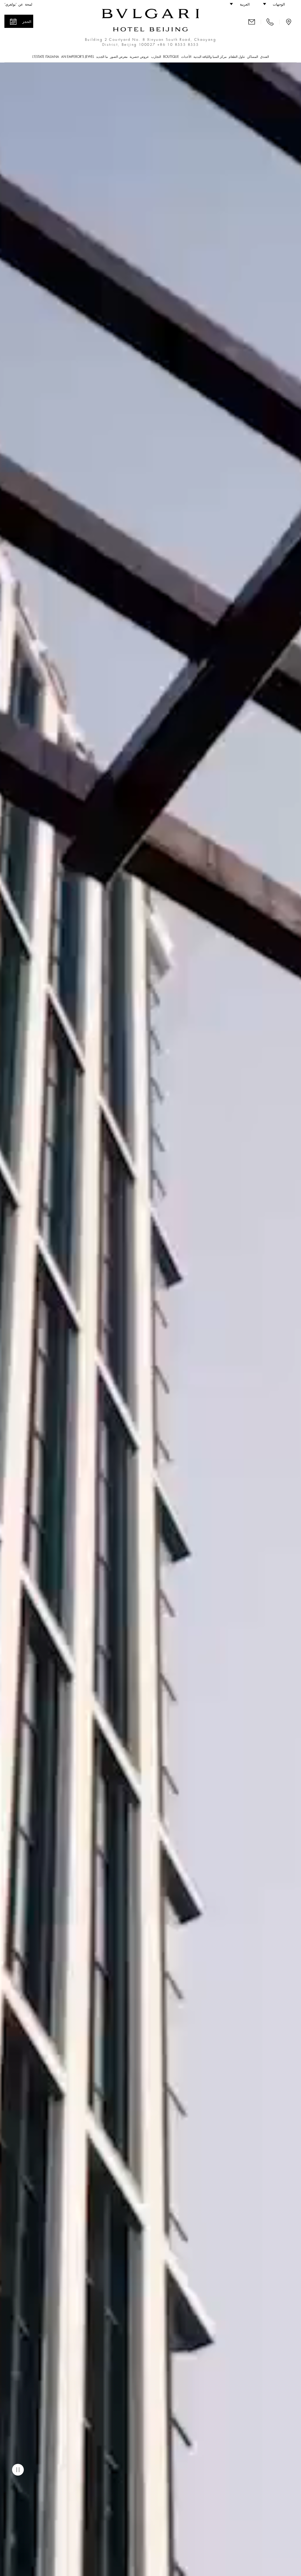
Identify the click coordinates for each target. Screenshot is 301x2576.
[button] (277, 4)
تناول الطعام (237, 57)
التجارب (156, 57)
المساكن (252, 57)
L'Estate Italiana (46, 57)
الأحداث (186, 57)
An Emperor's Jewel (78, 57)
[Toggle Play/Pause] (18, 2470)
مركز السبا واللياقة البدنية (210, 57)
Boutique (171, 57)
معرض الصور (119, 57)
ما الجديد (102, 57)
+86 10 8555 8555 (178, 45)
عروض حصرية (139, 57)
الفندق (265, 57)
